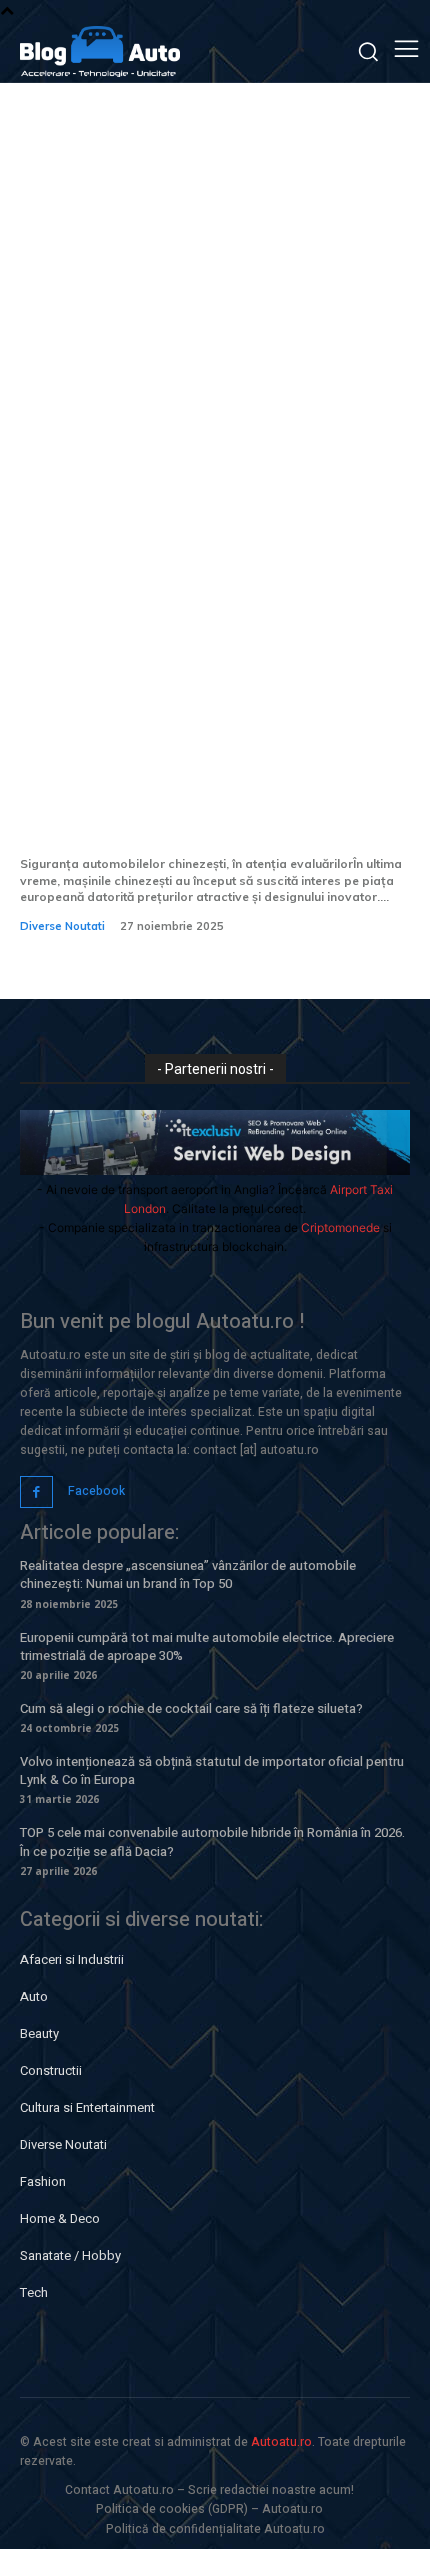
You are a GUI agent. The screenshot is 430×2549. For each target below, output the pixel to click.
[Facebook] (36, 1492)
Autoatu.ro (281, 2442)
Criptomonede (340, 1227)
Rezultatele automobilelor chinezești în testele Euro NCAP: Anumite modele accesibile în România (214, 801)
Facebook (96, 1491)
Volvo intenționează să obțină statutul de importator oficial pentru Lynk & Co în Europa (212, 1770)
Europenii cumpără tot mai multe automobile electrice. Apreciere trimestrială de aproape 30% (207, 1646)
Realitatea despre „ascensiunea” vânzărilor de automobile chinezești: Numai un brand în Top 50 (188, 1574)
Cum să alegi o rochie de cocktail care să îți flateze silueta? (191, 1708)
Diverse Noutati (62, 926)
